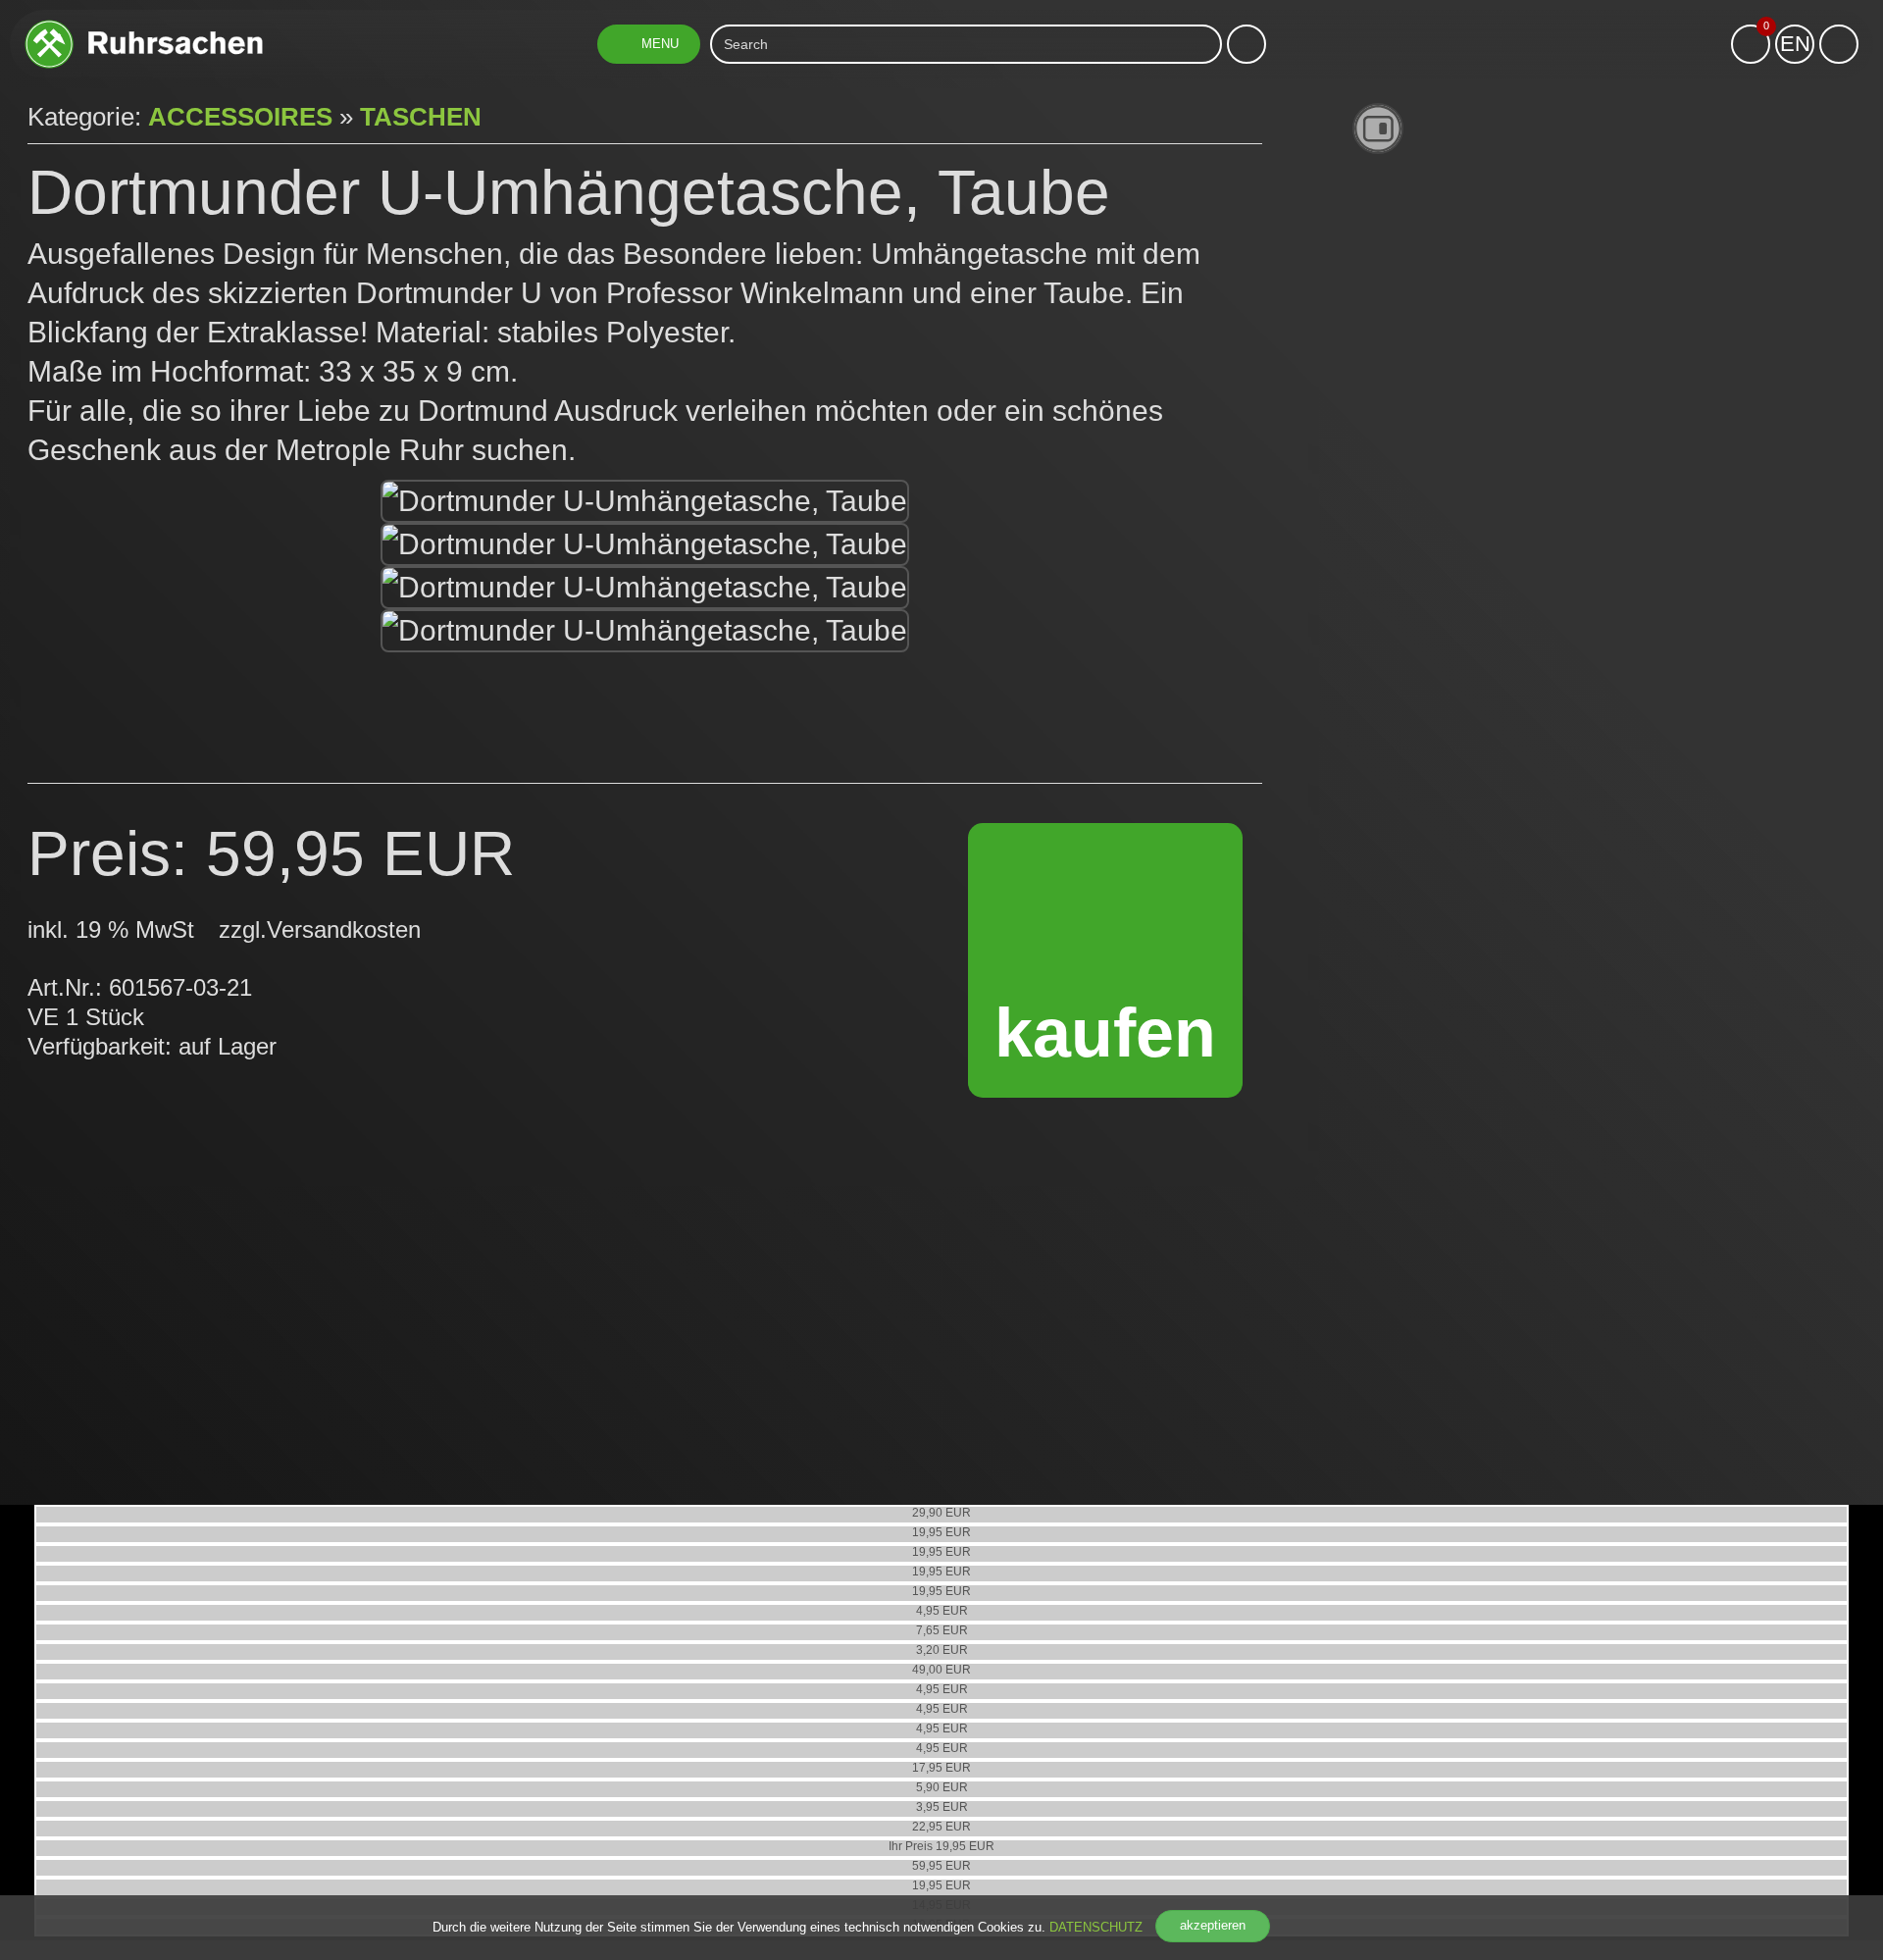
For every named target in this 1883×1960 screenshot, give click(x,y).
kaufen (1105, 1033)
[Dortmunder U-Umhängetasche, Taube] (645, 501)
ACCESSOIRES (240, 117)
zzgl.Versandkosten (320, 929)
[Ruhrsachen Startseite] (144, 27)
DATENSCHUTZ (1096, 1927)
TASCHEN (421, 117)
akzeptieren (1213, 1925)
